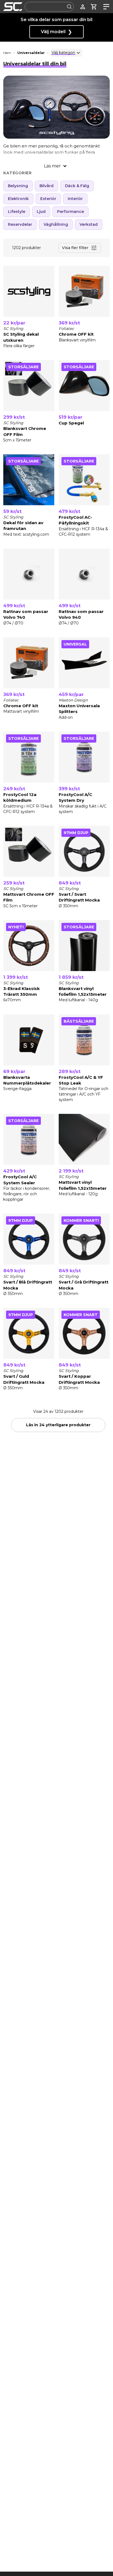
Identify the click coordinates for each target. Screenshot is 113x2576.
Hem (7, 53)
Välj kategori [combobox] (63, 53)
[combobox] (49, 7)
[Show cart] (94, 7)
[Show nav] (105, 7)
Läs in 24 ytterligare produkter (58, 1425)
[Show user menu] (83, 7)
